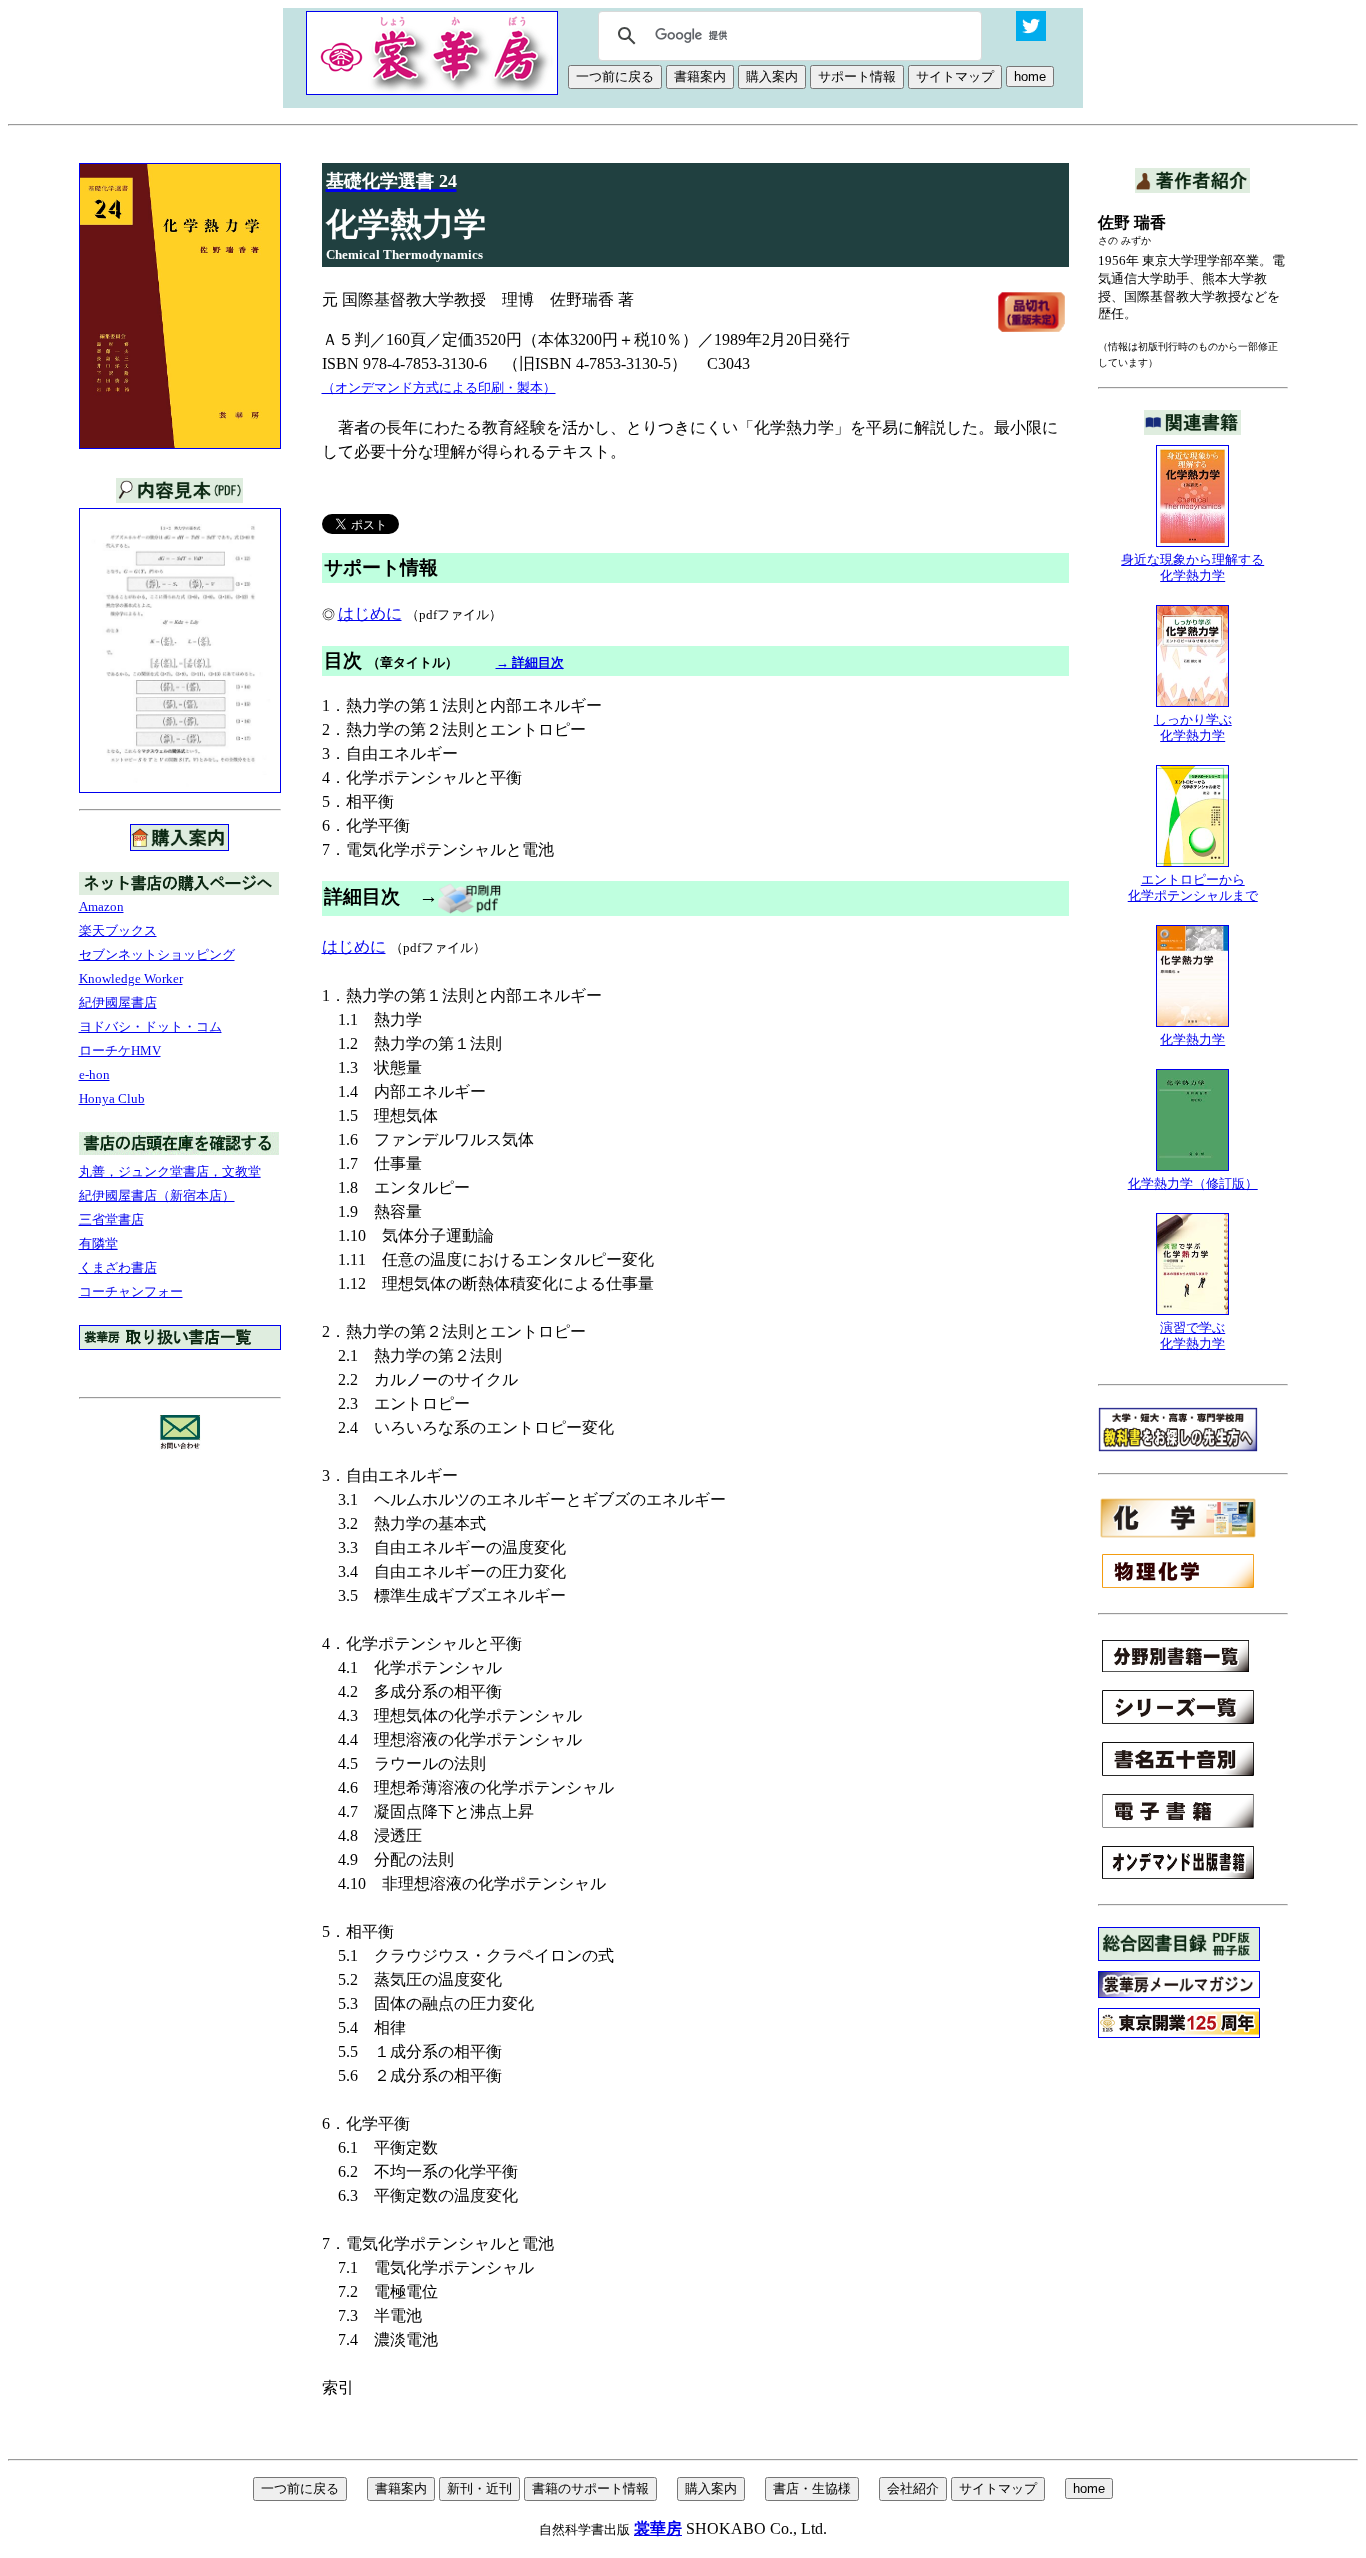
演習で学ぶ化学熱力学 (1192, 1335)
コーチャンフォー (131, 1291)
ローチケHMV (120, 1050)
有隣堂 (98, 1243)
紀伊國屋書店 (118, 1002)
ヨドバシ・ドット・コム (150, 1026)
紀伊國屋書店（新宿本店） (157, 1195)
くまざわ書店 (118, 1267)
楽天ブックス (118, 930)
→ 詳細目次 (530, 662)
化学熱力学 (1192, 1039)
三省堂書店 (111, 1219)
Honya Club (112, 1098)
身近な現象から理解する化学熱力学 (1192, 567)
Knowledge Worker (131, 978)
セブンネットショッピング (157, 954)
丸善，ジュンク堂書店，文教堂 (170, 1171)
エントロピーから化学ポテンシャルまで (1193, 887)
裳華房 (658, 2528)
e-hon (94, 1074)
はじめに (370, 613)
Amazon (101, 906)
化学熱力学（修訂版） (1193, 1183)
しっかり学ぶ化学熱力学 (1193, 727)
